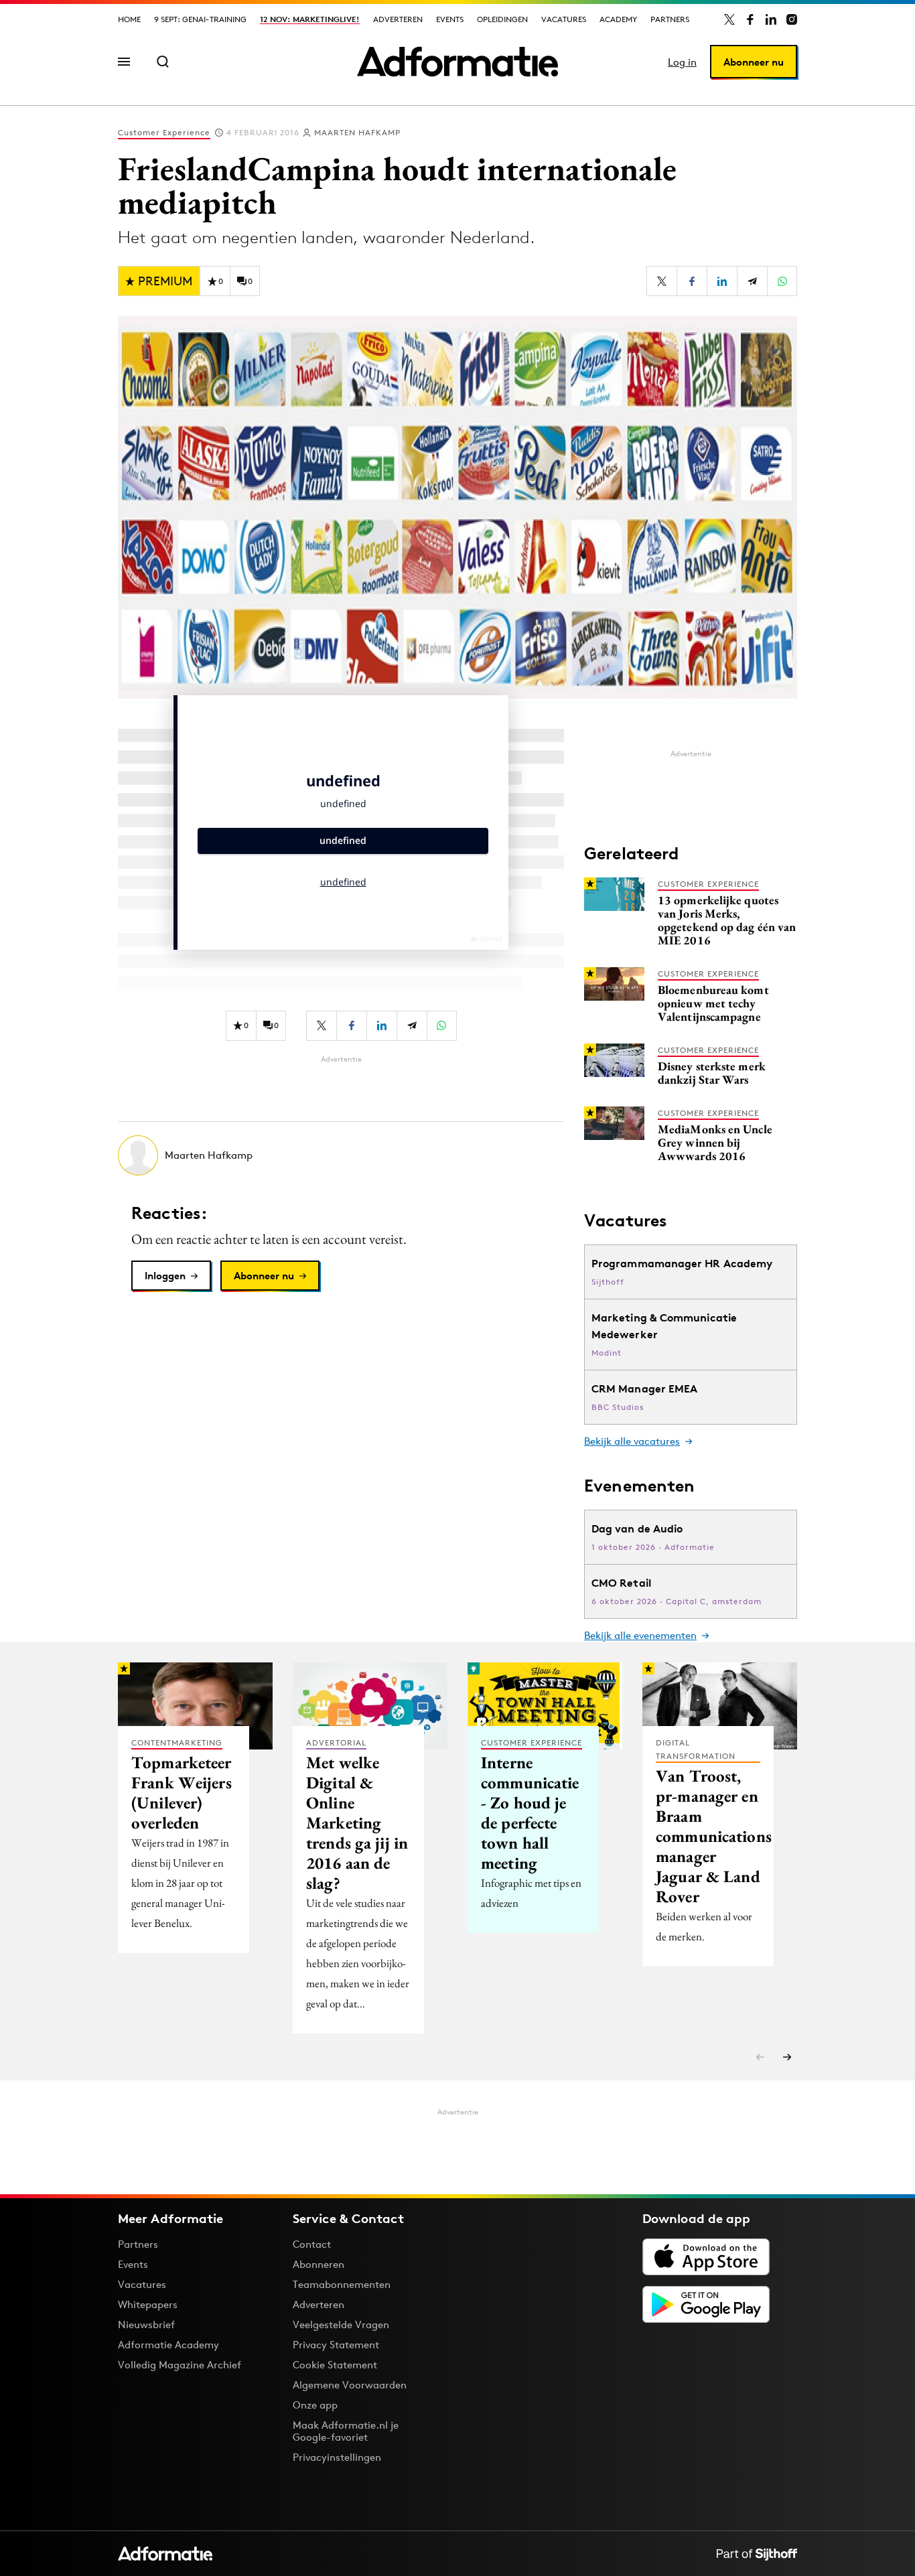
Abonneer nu (754, 62)
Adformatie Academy (168, 2345)
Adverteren (398, 19)
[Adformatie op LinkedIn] (771, 19)
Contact (312, 2244)
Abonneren (319, 2264)
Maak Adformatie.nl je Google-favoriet (346, 2431)
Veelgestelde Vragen (341, 2324)
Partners (670, 19)
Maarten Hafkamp (357, 132)
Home (129, 19)
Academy (618, 19)
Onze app (315, 2405)
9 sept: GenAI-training (200, 19)
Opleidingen (502, 19)
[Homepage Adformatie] (457, 62)
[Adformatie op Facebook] (750, 19)
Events (450, 19)
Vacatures (564, 19)
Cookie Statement (335, 2365)
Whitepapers (148, 2304)
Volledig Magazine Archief (180, 2365)
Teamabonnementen (342, 2284)
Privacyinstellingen (337, 2457)
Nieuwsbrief (146, 2324)
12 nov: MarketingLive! (310, 19)
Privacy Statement (336, 2345)
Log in (682, 62)
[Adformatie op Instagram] (792, 19)
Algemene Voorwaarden (350, 2385)
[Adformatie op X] (729, 19)
